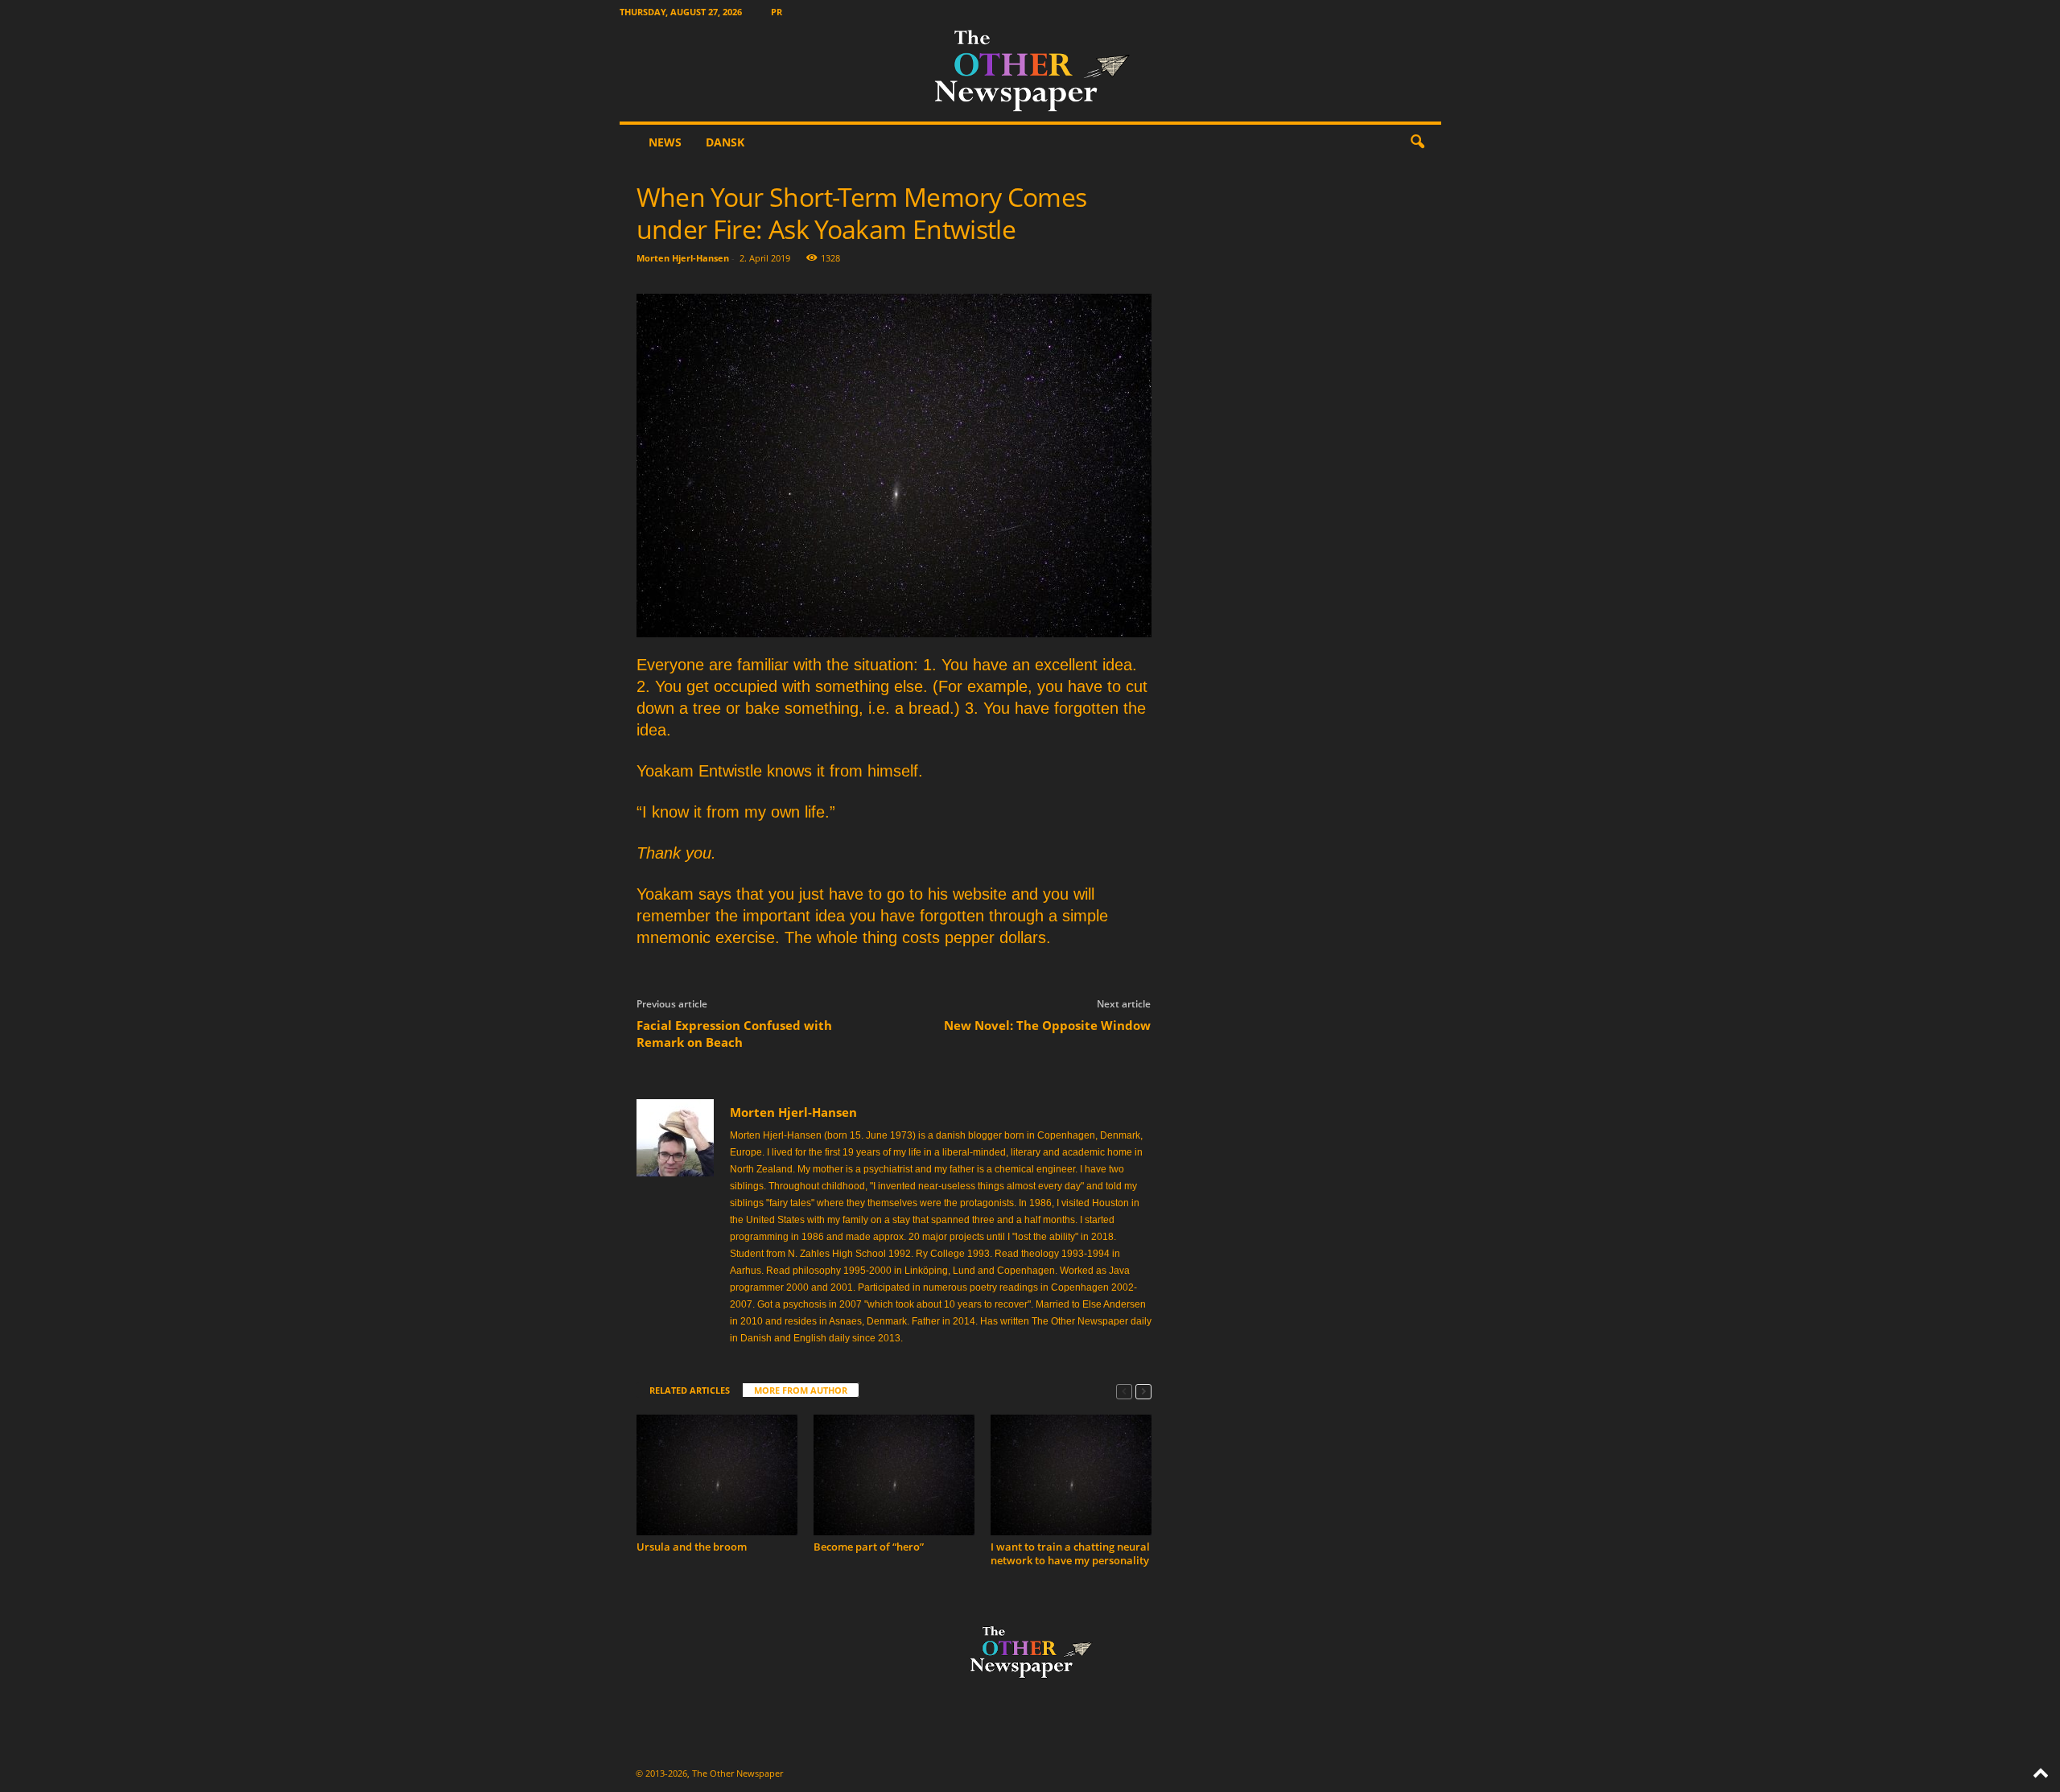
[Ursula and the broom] (717, 1475)
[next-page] (1143, 1391)
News (665, 142)
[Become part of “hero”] (894, 1475)
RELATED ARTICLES (690, 1390)
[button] (1417, 142)
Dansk (725, 142)
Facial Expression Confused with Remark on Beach (734, 1034)
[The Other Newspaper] (1030, 72)
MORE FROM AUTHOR (801, 1390)
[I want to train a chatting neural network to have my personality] (1071, 1475)
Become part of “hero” (869, 1547)
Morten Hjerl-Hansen (683, 258)
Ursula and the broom (692, 1547)
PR (777, 12)
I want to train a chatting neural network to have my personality (1070, 1553)
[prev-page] (1124, 1391)
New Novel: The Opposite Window (1047, 1025)
